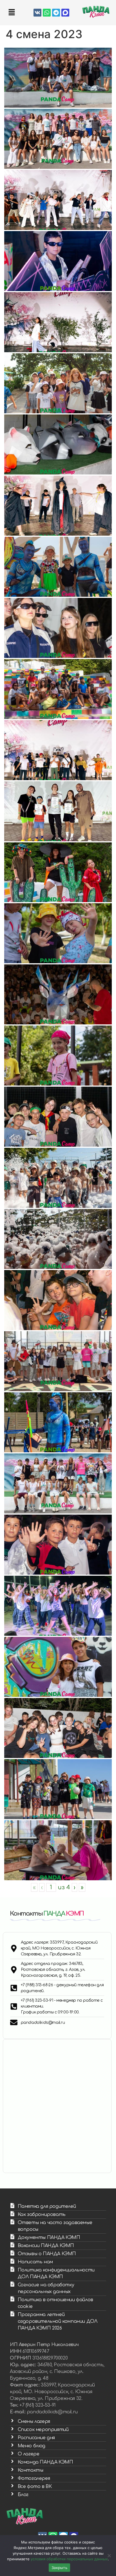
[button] (12, 12)
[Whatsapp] (47, 13)
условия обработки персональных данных (69, 2559)
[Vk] (37, 13)
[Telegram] (56, 13)
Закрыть (59, 2568)
